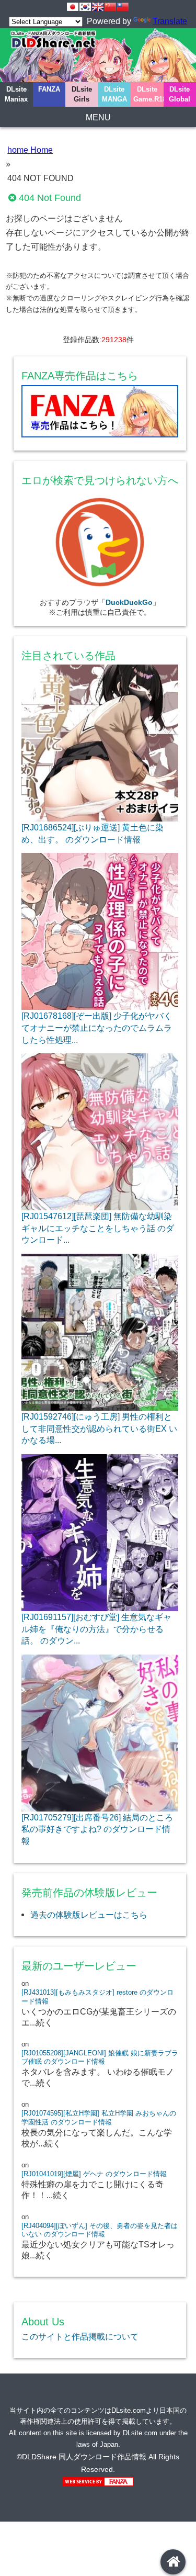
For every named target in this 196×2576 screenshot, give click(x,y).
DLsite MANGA (114, 94)
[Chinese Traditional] (123, 7)
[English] (98, 7)
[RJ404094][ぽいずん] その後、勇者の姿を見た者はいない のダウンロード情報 (100, 2230)
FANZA (49, 89)
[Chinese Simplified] (110, 7)
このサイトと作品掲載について (80, 2336)
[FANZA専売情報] (100, 414)
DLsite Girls (82, 94)
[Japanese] (73, 7)
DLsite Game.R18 (148, 94)
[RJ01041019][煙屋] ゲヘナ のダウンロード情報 (94, 2174)
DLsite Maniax (16, 94)
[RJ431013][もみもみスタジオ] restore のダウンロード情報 (97, 1997)
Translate (170, 21)
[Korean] (85, 7)
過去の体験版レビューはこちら (89, 1915)
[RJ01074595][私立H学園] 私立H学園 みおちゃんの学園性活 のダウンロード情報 (99, 2118)
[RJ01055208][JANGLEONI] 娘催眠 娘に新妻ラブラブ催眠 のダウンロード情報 (100, 2057)
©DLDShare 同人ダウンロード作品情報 (82, 2457)
